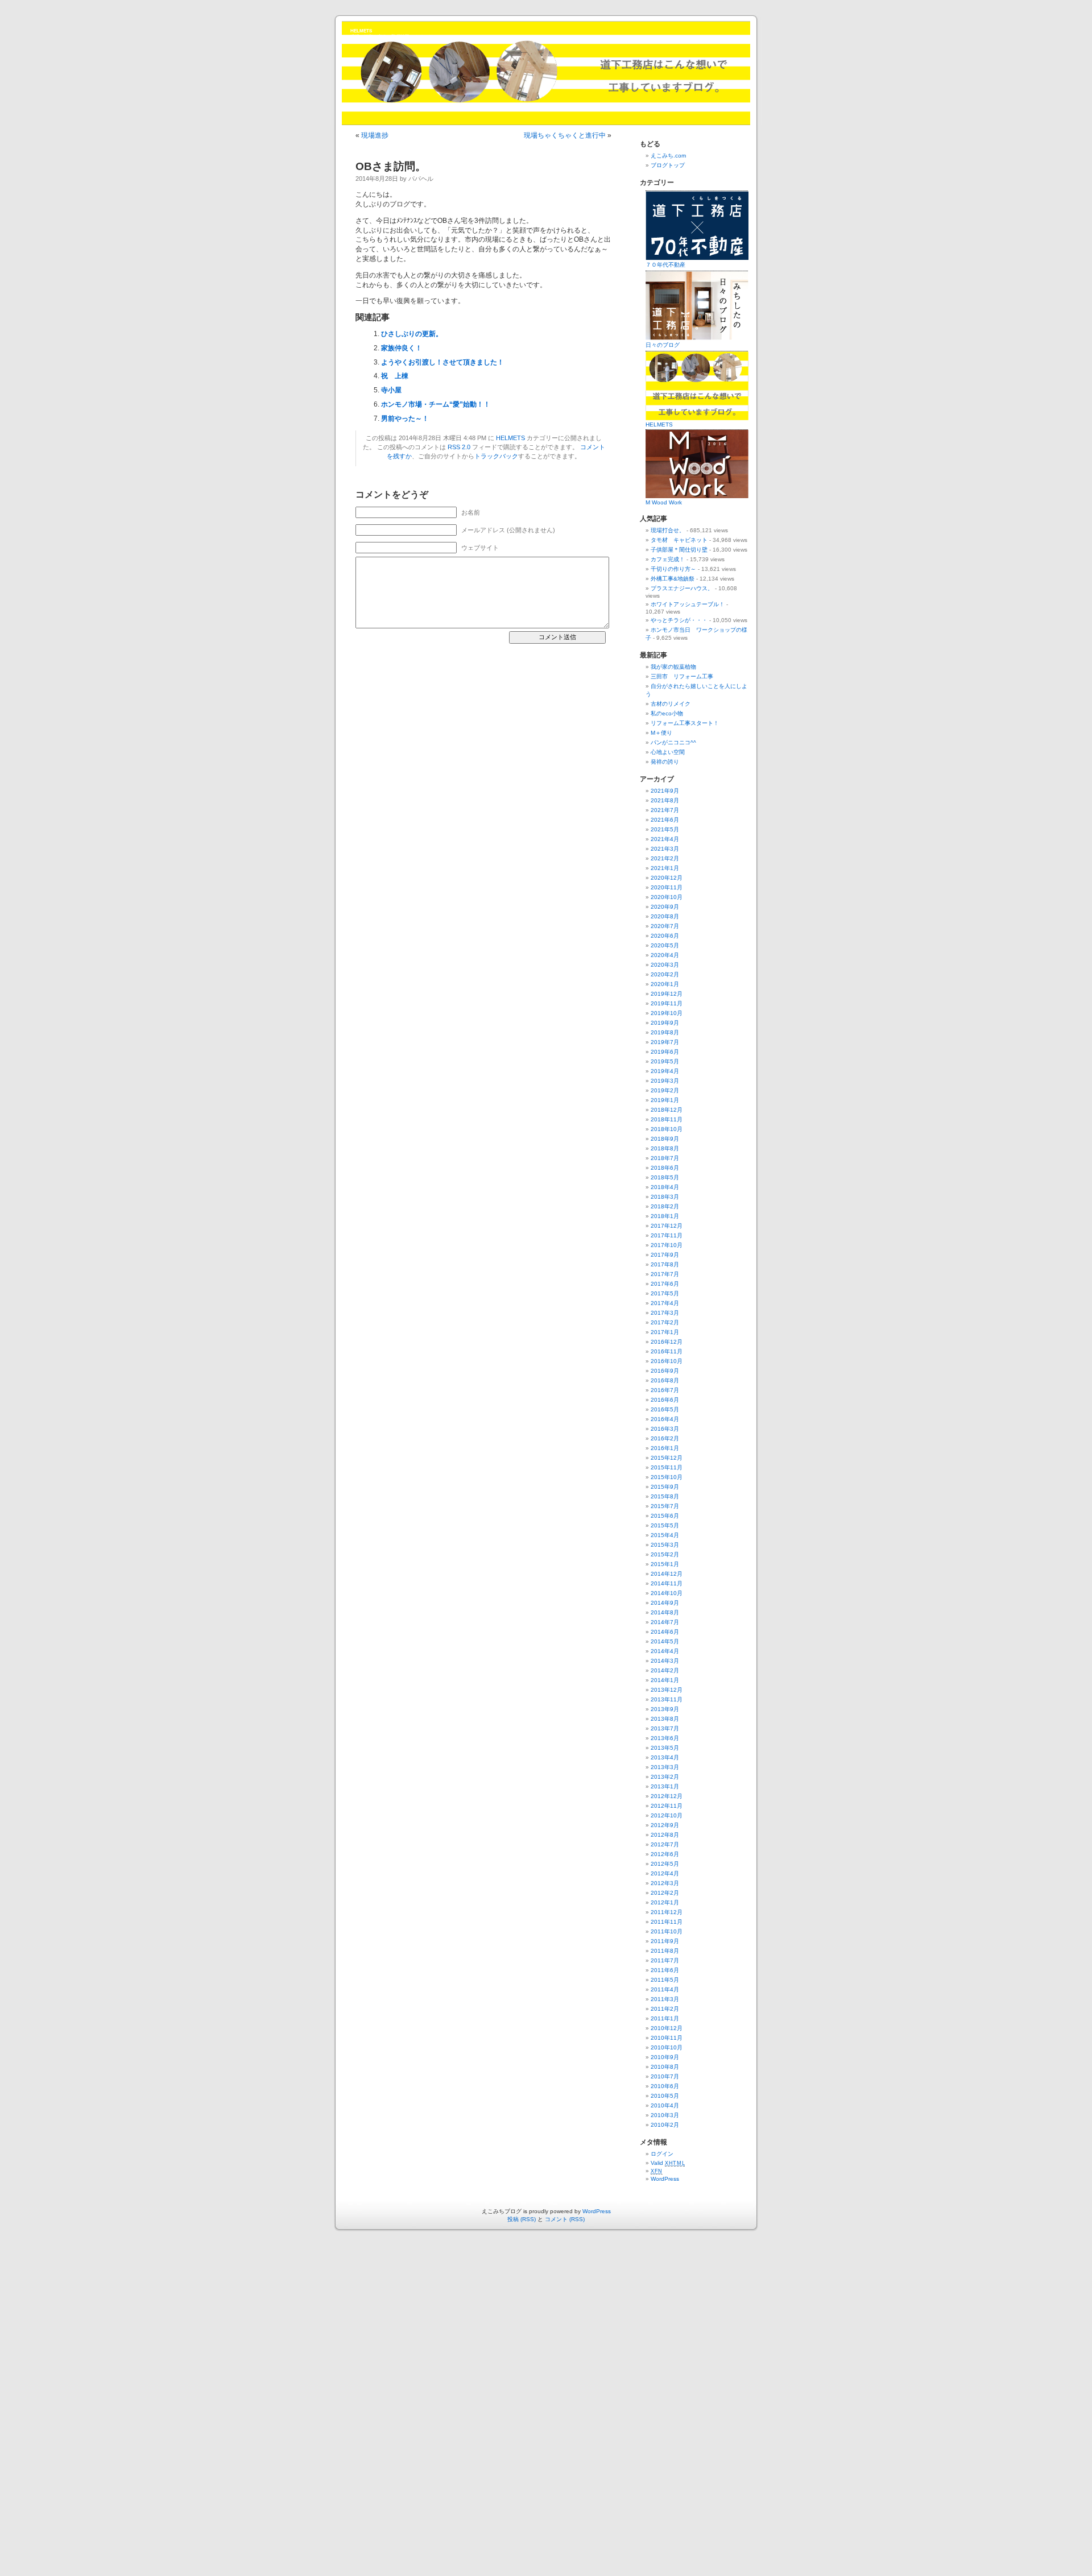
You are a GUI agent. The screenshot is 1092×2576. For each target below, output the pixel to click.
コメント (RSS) (565, 2219)
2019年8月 (665, 1032)
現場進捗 (375, 135)
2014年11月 (667, 1583)
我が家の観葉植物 (673, 667)
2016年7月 (665, 1390)
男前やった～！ (405, 419)
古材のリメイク (671, 704)
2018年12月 (667, 1110)
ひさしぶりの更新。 (412, 334)
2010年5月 (665, 2096)
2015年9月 (665, 1487)
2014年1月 (665, 1680)
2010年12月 (667, 2028)
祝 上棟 (395, 376)
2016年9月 (665, 1371)
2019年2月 (665, 1090)
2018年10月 (667, 1129)
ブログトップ (668, 165)
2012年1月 (665, 1902)
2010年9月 (665, 2057)
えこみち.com (668, 156)
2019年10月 (667, 1013)
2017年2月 (665, 1322)
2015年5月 (665, 1525)
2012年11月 (667, 1806)
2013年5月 (665, 1748)
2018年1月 (665, 1216)
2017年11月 (667, 1235)
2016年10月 (667, 1361)
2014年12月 (667, 1574)
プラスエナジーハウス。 (682, 588)
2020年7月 (665, 926)
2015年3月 (665, 1545)
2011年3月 (665, 1999)
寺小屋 (391, 390)
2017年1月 (665, 1332)
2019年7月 (665, 1042)
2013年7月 (665, 1728)
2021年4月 (665, 839)
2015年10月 (667, 1477)
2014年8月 (665, 1612)
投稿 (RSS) (522, 2219)
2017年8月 (665, 1264)
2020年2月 (665, 974)
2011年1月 (665, 2018)
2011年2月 (665, 2009)
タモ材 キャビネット (679, 540)
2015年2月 (665, 1554)
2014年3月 (665, 1661)
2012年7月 (665, 1844)
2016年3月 (665, 1429)
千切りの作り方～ (673, 569)
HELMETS (361, 31)
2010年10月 (667, 2047)
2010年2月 (665, 2125)
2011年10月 (667, 1931)
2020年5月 (665, 945)
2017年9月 (665, 1255)
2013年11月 (667, 1699)
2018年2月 (665, 1206)
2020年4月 (665, 955)
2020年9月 (665, 907)
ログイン (662, 2154)
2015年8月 (665, 1496)
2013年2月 (665, 1777)
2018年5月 (665, 1177)
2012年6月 (665, 1854)
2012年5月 (665, 1864)
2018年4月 (665, 1187)
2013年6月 (665, 1738)
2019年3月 (665, 1081)
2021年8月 (665, 800)
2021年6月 (665, 820)
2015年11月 (667, 1467)
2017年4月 (665, 1303)
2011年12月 (667, 1912)
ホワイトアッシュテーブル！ (688, 604)
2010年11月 (667, 2038)
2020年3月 (665, 965)
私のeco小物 (667, 713)
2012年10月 (667, 1815)
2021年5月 (665, 829)
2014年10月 (667, 1593)
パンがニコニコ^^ (673, 742)
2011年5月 (665, 1980)
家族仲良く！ (402, 348)
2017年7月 (665, 1274)
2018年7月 (665, 1158)
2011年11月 (667, 1922)
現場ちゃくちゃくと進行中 (565, 135)
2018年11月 (667, 1119)
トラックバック (496, 456)
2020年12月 (667, 878)
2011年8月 (665, 1951)
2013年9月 (665, 1709)
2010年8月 (665, 2067)
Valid (668, 2163)
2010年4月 (665, 2105)
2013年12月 (667, 1690)
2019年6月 (665, 1052)
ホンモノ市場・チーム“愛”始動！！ (436, 404)
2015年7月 (665, 1506)
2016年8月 (665, 1380)
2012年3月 (665, 1883)
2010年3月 (665, 2115)
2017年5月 (665, 1293)
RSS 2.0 (459, 447)
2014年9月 (665, 1603)
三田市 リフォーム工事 (682, 676)
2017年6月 (665, 1284)
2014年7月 (665, 1622)
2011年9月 (665, 1941)
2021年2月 (665, 858)
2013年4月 (665, 1757)
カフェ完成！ (668, 559)
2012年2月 (665, 1893)
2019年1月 (665, 1100)
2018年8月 (665, 1148)
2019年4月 (665, 1071)
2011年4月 (665, 1989)
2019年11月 (667, 1003)
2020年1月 (665, 984)
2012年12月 (667, 1796)
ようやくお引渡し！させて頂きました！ (442, 362)
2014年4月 (665, 1651)
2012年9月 (665, 1825)
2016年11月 (667, 1351)
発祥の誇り (665, 762)
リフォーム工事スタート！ (685, 723)
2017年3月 (665, 1313)
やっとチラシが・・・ (679, 620)
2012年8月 (665, 1835)
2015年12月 (667, 1458)
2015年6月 (665, 1516)
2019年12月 (667, 994)
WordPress (665, 2179)
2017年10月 (667, 1245)
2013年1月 (665, 1786)
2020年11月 (667, 887)
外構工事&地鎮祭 (673, 579)
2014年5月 (665, 1641)
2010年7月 (665, 2076)
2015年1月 (665, 1564)
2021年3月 (665, 849)
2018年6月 (665, 1168)
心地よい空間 (668, 752)
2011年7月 (665, 1960)
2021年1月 (665, 868)
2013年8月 (665, 1719)
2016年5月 (665, 1409)
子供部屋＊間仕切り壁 (679, 550)
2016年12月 (667, 1342)
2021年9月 (665, 791)
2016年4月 (665, 1419)
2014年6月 (665, 1632)
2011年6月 (665, 1970)
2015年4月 (665, 1535)
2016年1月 (665, 1448)
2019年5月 (665, 1061)
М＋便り (661, 733)
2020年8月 (665, 916)
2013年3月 (665, 1767)
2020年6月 (665, 936)
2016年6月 (665, 1400)
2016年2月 (665, 1438)
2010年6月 (665, 2086)
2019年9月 (665, 1023)
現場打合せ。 (668, 530)
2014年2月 (665, 1670)
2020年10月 (667, 897)
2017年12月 (667, 1226)
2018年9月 (665, 1139)
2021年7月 (665, 810)
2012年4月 (665, 1873)
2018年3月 (665, 1197)
